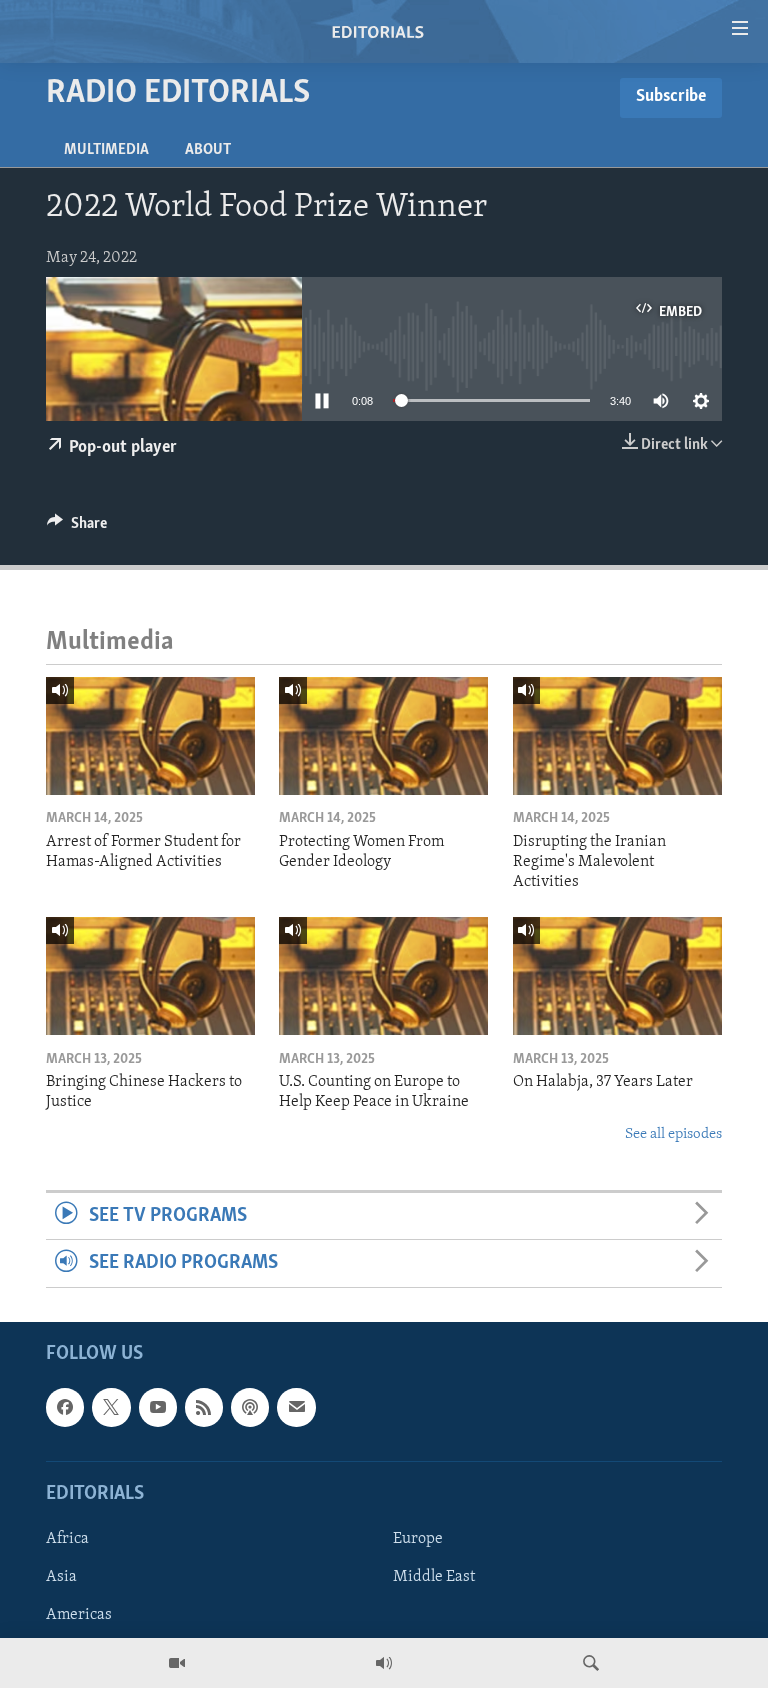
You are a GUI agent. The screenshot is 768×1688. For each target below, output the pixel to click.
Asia (61, 1577)
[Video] (177, 1663)
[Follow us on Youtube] (158, 1407)
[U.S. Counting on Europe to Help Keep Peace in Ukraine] (383, 976)
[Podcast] (250, 1407)
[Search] (591, 1663)
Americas (79, 1615)
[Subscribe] (296, 1407)
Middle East (434, 1577)
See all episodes (673, 1134)
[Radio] (384, 1663)
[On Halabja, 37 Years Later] (617, 976)
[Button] (77, 528)
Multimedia (106, 150)
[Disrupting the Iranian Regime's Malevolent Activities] (617, 736)
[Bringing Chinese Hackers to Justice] (150, 976)
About (208, 150)
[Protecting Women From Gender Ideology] (383, 736)
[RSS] (204, 1407)
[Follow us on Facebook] (65, 1407)
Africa (67, 1539)
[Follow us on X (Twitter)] (111, 1407)
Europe (418, 1539)
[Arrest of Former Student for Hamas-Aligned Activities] (150, 736)
